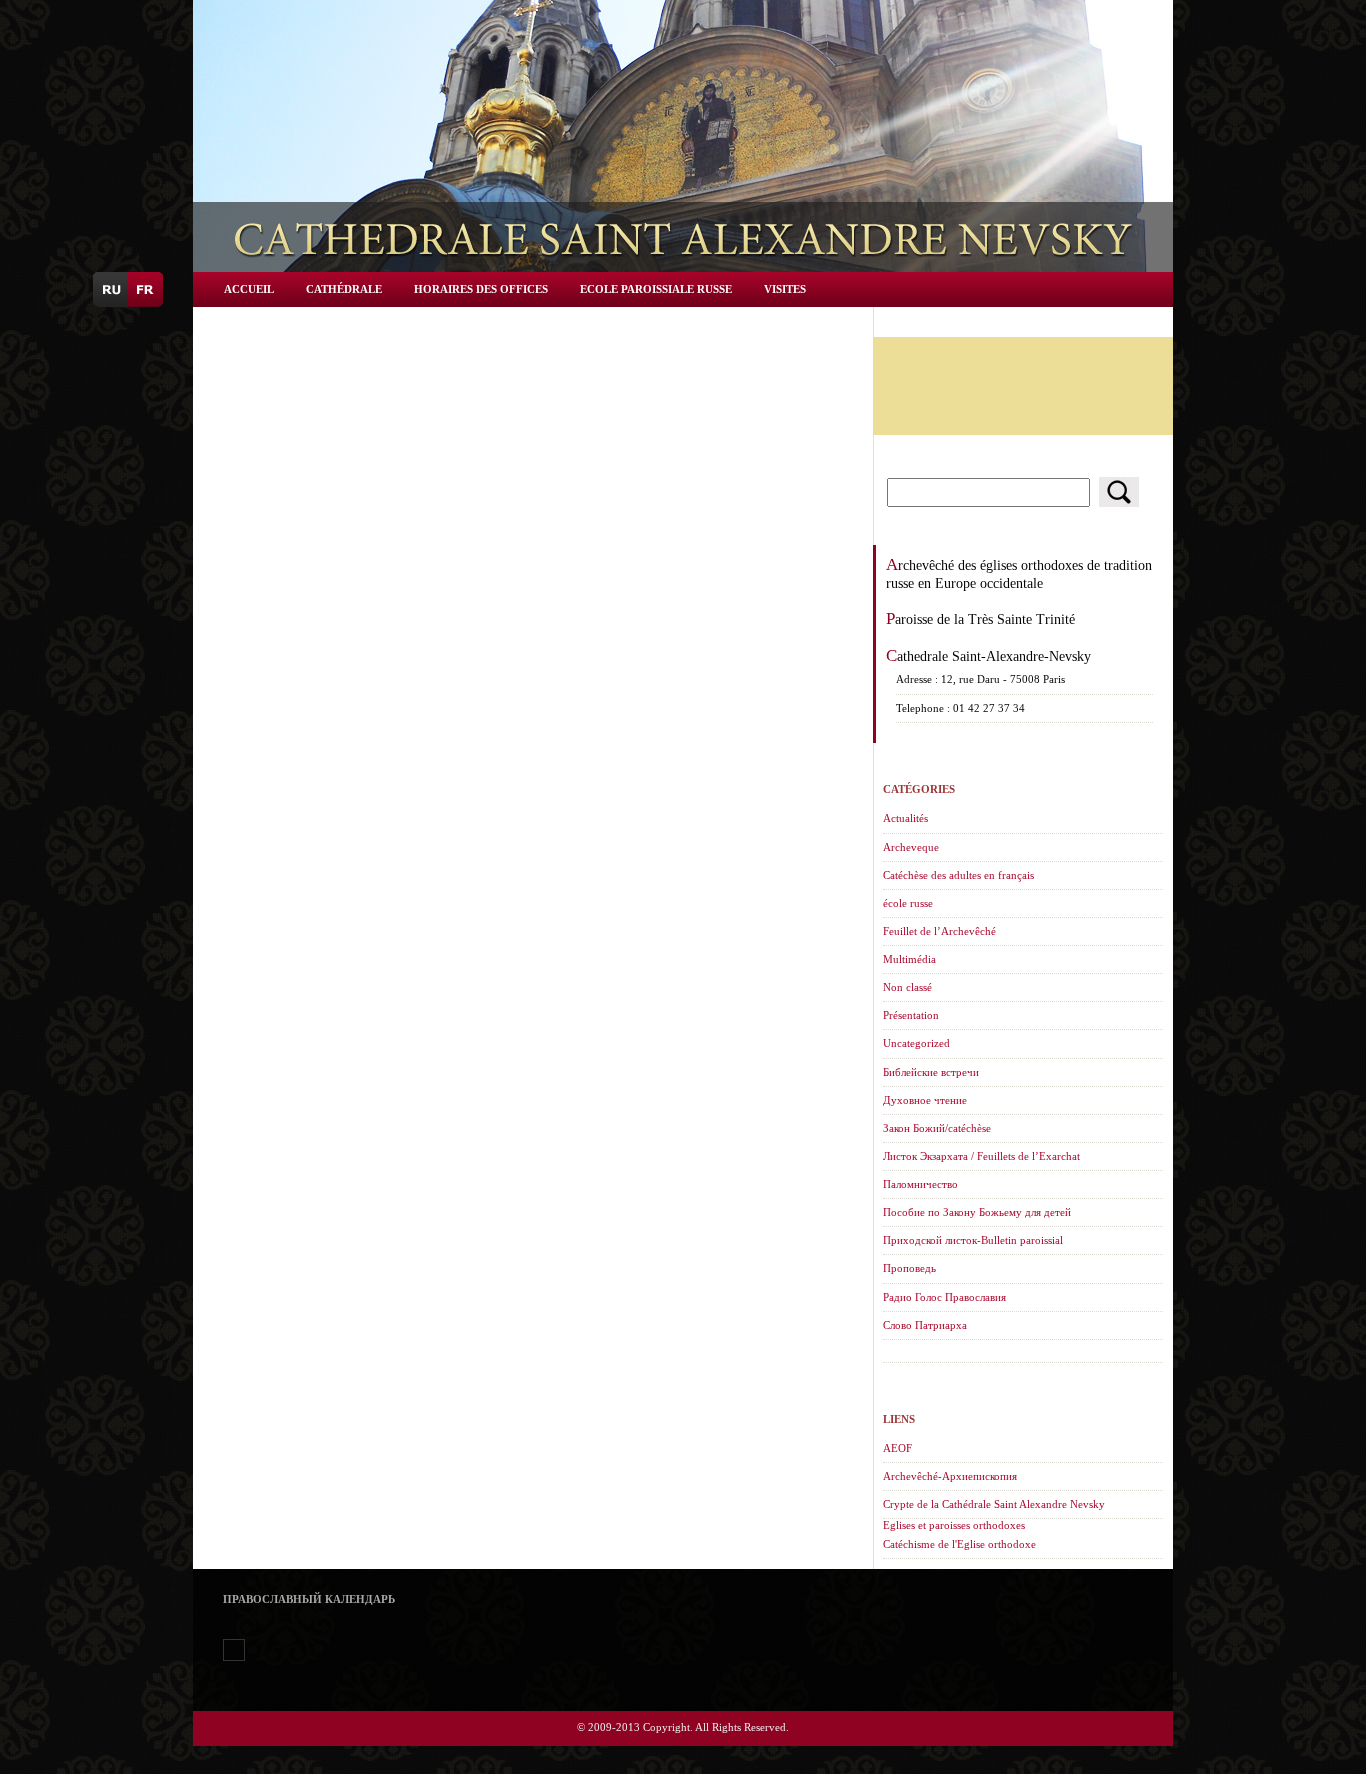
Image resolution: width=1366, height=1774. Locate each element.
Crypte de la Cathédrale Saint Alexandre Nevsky (994, 1504)
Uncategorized (916, 1043)
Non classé (907, 987)
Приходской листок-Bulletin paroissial (973, 1240)
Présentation (911, 1015)
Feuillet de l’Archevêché (939, 931)
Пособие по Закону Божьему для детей (977, 1212)
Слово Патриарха (925, 1325)
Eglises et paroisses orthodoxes (954, 1525)
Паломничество (920, 1184)
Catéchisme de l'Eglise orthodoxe (959, 1544)
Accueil (249, 289)
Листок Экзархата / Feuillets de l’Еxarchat (981, 1156)
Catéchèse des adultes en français (958, 875)
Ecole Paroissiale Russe (656, 289)
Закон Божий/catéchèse (937, 1128)
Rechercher (1119, 492)
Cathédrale (344, 289)
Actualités (905, 818)
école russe (908, 903)
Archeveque (911, 847)
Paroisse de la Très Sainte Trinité (980, 619)
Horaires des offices (481, 289)
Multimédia (909, 959)
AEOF (897, 1448)
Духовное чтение (925, 1100)
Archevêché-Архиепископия (950, 1476)
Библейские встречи (931, 1072)
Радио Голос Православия (944, 1297)
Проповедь (909, 1268)
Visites (785, 289)
